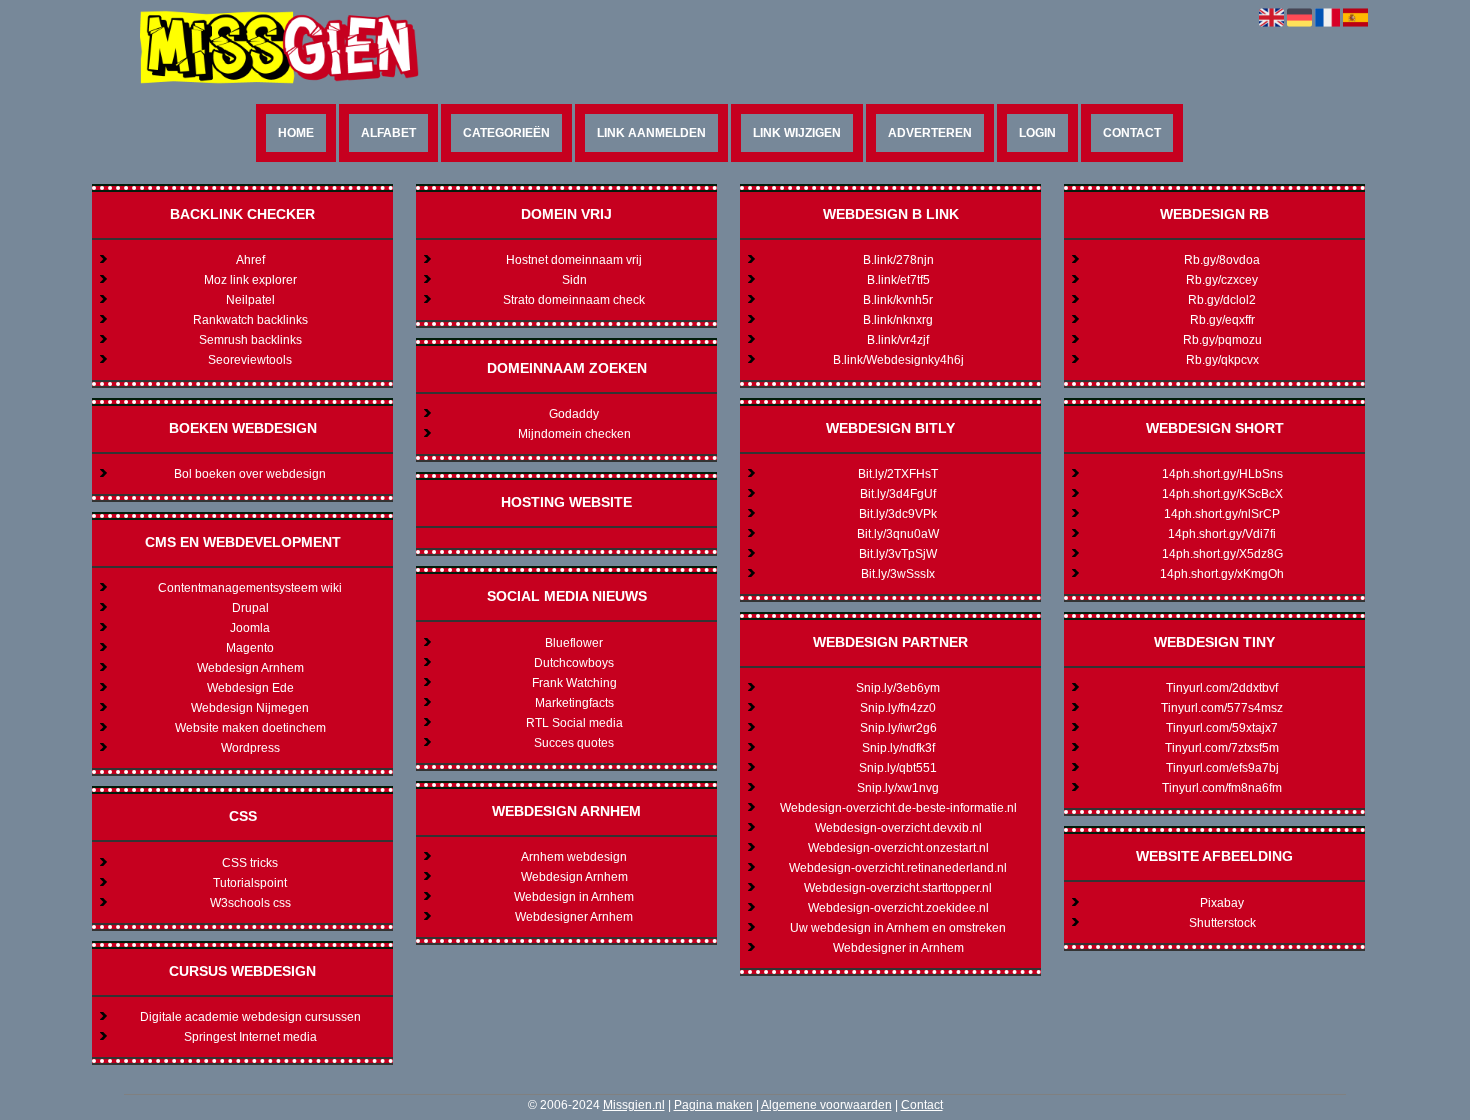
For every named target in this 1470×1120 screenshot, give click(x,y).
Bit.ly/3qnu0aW (898, 534)
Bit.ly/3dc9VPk (898, 514)
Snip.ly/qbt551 (898, 768)
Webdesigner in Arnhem (898, 948)
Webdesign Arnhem (250, 668)
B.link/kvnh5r (898, 300)
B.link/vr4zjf (898, 340)
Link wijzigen (797, 133)
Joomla (250, 628)
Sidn (574, 280)
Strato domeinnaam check (574, 300)
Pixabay (1222, 903)
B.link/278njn (898, 260)
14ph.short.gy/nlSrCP (1222, 514)
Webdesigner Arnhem (574, 917)
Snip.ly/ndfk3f (898, 748)
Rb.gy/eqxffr (1222, 320)
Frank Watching (574, 683)
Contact (1132, 133)
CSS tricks (250, 863)
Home (296, 133)
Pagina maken (713, 1105)
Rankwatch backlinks (250, 320)
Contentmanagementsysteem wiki (250, 588)
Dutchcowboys (574, 663)
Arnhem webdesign (574, 857)
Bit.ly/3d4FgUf (898, 494)
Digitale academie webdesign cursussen (250, 1017)
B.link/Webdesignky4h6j (898, 360)
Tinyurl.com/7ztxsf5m (1222, 748)
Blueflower (574, 643)
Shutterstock (1222, 923)
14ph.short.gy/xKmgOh (1222, 574)
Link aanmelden (651, 133)
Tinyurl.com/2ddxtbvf (1222, 688)
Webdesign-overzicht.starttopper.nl (898, 888)
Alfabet (388, 133)
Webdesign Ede (250, 688)
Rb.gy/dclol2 (1222, 300)
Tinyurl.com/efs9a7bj (1222, 768)
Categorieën (506, 133)
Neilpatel (250, 300)
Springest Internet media (250, 1037)
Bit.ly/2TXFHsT (898, 474)
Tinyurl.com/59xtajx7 (1222, 728)
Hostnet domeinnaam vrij (574, 260)
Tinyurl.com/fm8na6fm (1222, 788)
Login (1037, 133)
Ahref (250, 260)
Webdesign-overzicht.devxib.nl (898, 828)
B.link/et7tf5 (898, 280)
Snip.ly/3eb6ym (898, 688)
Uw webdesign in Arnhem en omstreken (898, 928)
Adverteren (930, 133)
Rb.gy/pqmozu (1222, 340)
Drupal (250, 608)
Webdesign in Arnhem (574, 897)
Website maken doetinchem (250, 728)
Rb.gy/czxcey (1222, 280)
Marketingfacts (574, 703)
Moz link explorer (250, 280)
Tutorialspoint (250, 883)
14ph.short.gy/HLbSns (1222, 474)
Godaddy (574, 414)
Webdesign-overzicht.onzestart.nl (898, 848)
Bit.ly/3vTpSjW (898, 554)
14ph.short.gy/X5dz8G (1222, 554)
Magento (250, 648)
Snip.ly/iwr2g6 (898, 728)
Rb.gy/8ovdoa (1222, 260)
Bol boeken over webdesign (250, 474)
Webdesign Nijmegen (250, 708)
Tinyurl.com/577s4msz (1222, 708)
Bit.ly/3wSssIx (898, 574)
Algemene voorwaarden (826, 1105)
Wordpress (250, 748)
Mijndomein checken (574, 434)
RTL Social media (574, 723)
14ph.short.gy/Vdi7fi (1222, 534)
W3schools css (250, 903)
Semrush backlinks (250, 340)
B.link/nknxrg (898, 320)
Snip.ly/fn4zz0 (898, 708)
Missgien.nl (634, 1105)
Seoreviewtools (250, 360)
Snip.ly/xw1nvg (898, 788)
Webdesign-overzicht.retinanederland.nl (898, 868)
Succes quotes (574, 743)
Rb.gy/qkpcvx (1222, 360)
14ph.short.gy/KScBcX (1222, 494)
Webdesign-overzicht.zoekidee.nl (898, 908)
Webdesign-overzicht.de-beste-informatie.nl (898, 808)
